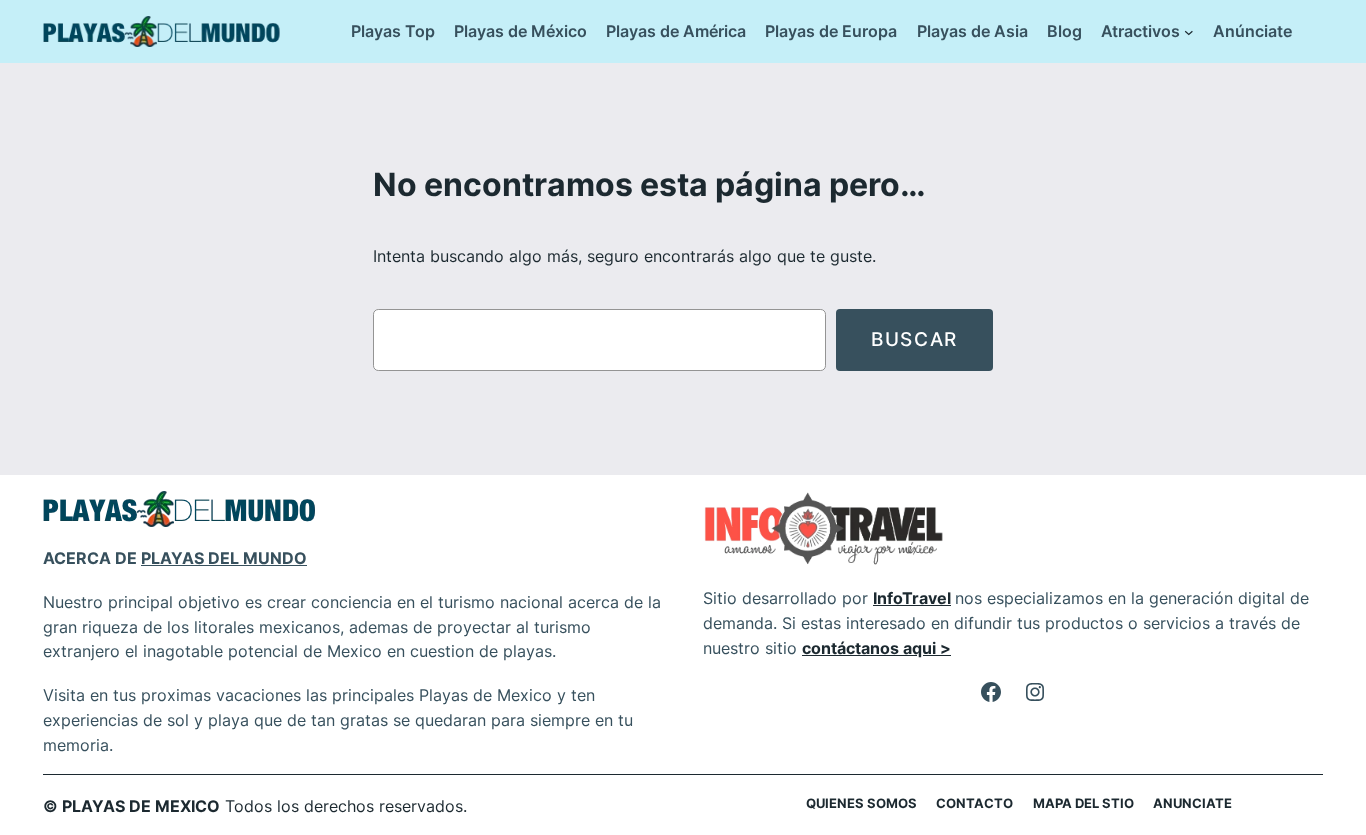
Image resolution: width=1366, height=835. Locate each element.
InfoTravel (912, 598)
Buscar (914, 339)
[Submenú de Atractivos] (1189, 32)
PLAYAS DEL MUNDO (224, 558)
